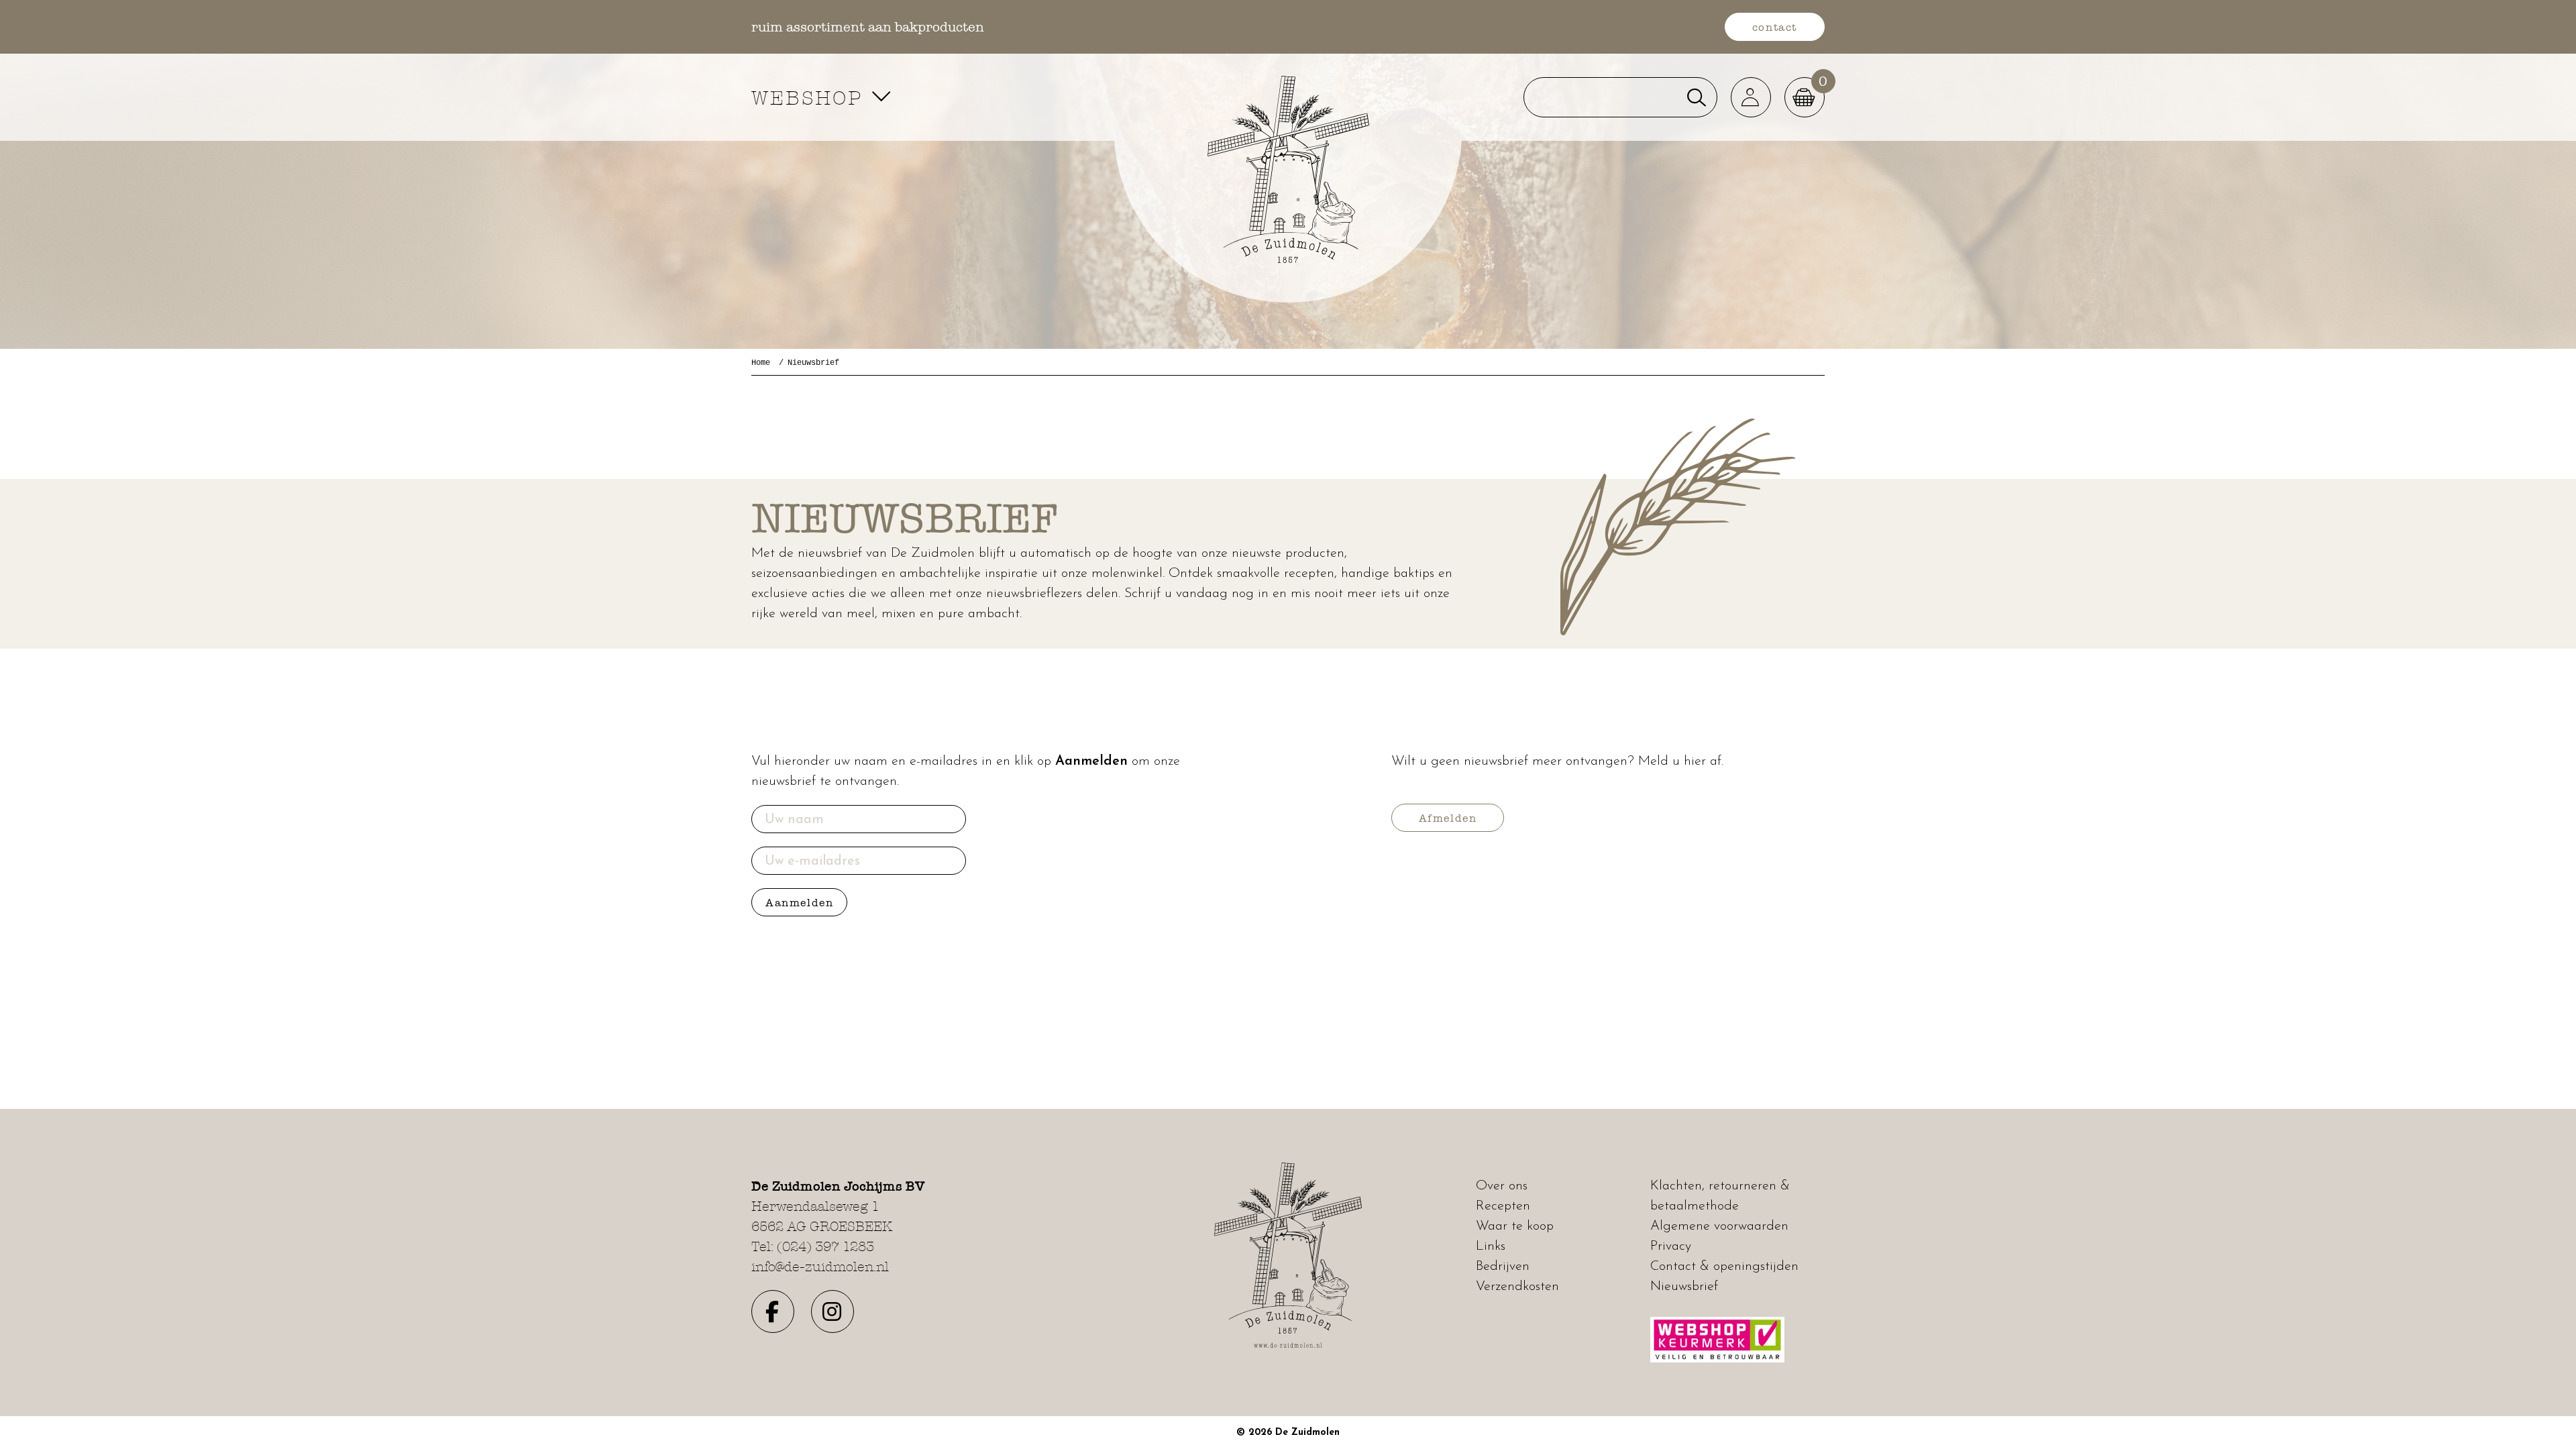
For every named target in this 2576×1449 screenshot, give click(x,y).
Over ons (1502, 1186)
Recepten (1503, 1206)
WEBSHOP (811, 98)
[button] (1751, 97)
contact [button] (1775, 27)
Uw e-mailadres (812, 861)
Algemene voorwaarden (1719, 1226)
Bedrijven (1503, 1267)
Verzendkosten (1517, 1287)
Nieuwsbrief (1684, 1287)
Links (1491, 1246)
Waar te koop (1515, 1226)
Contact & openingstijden (1724, 1267)
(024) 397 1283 (825, 1246)
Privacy (1671, 1246)
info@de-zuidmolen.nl (820, 1267)
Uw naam (794, 820)
